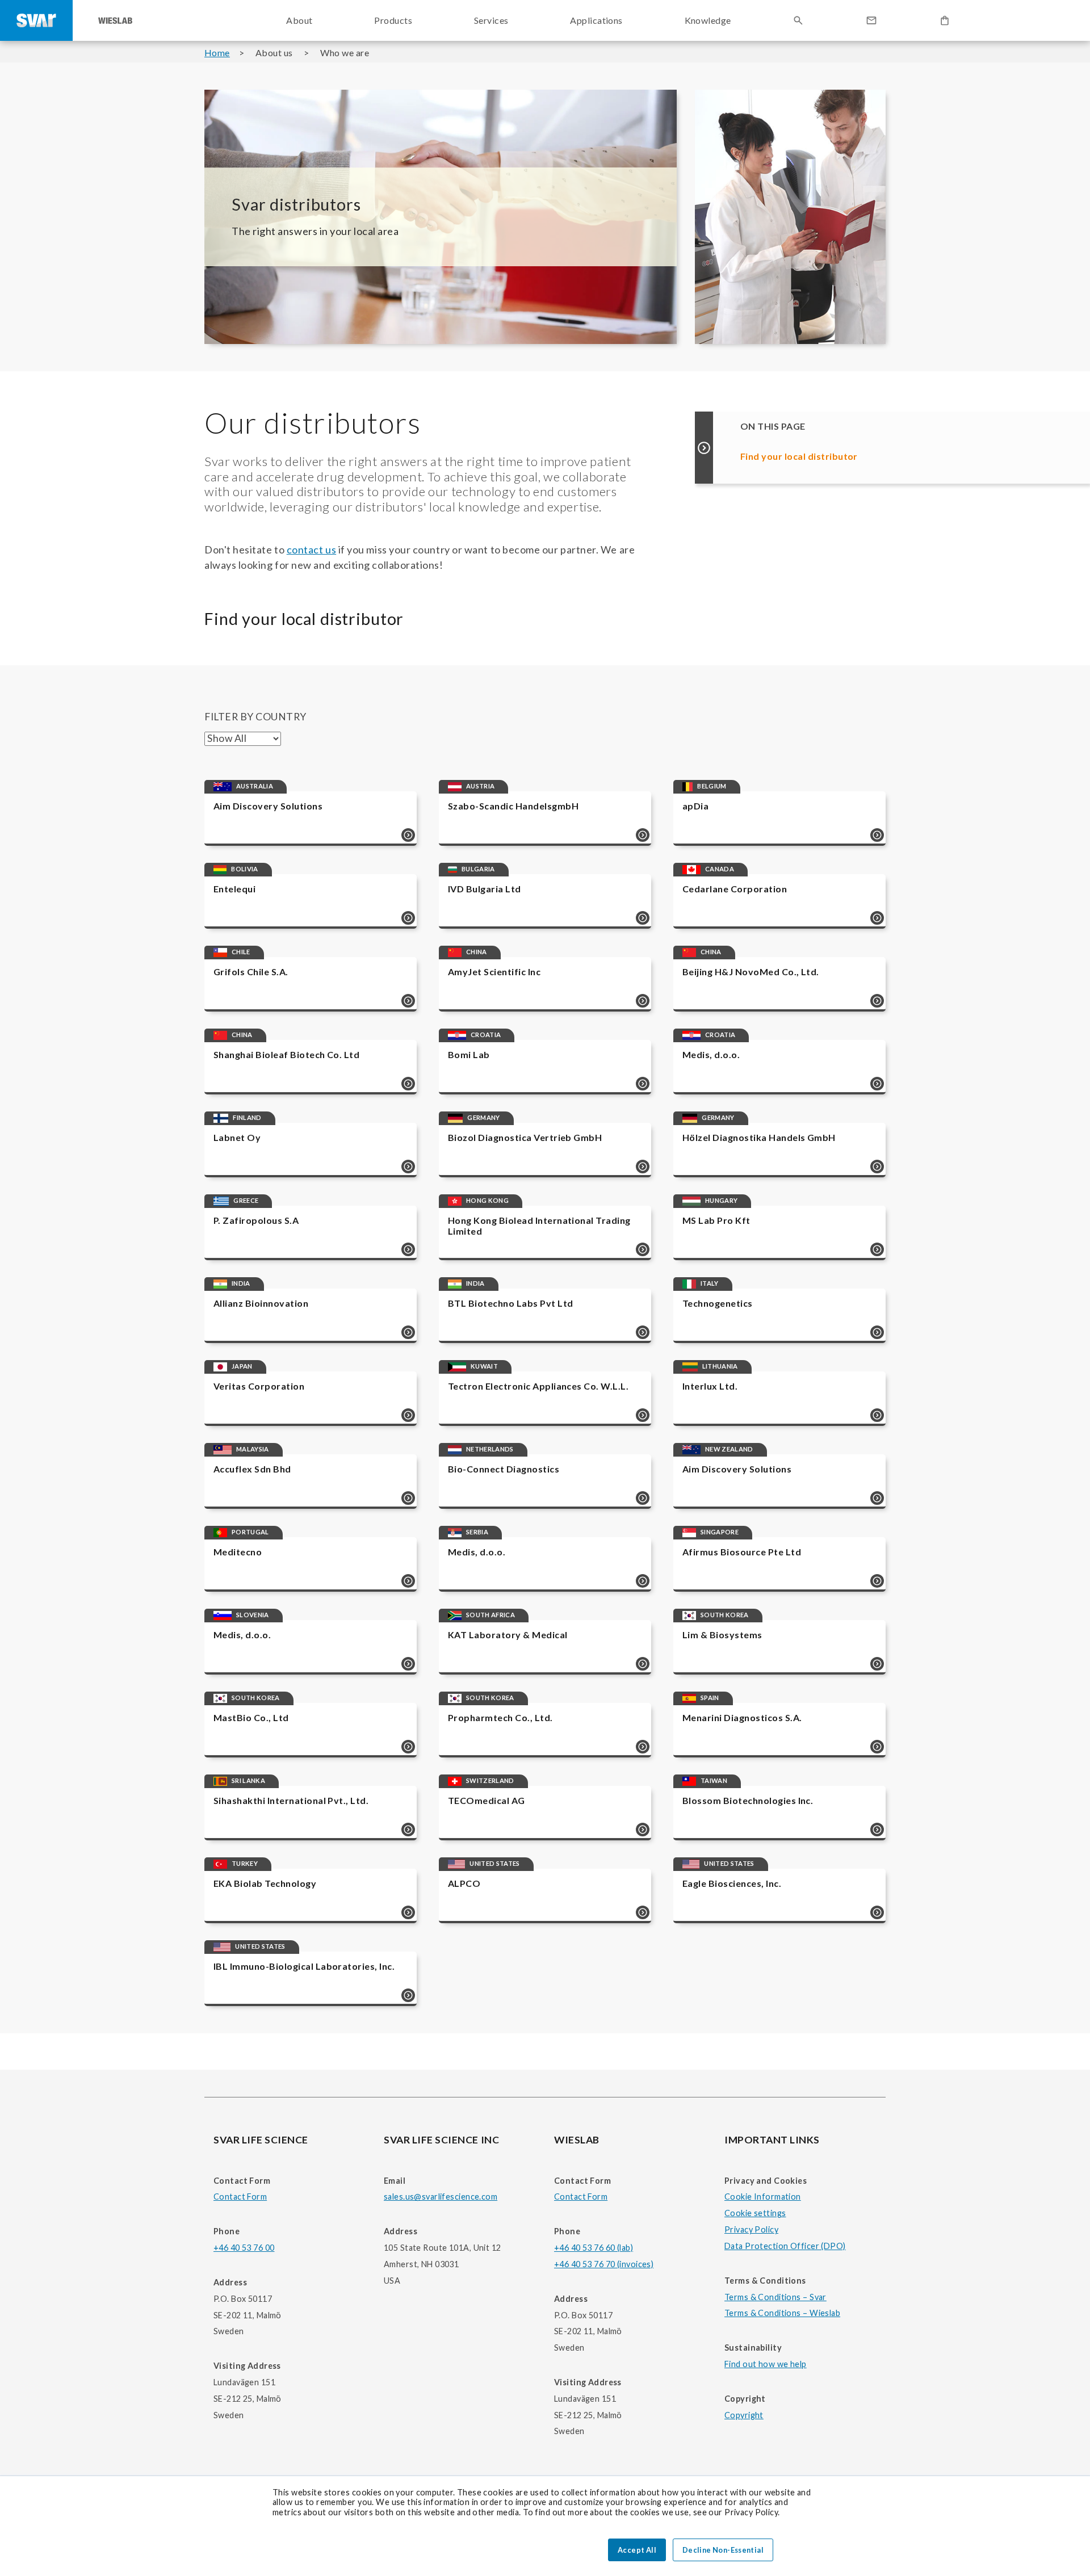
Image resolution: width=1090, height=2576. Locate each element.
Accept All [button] (637, 2550)
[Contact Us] (871, 20)
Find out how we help (766, 2364)
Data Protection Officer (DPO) (785, 2246)
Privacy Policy (751, 2229)
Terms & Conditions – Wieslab (782, 2313)
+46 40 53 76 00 (244, 2248)
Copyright (744, 2415)
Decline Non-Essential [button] (723, 2550)
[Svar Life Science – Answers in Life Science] (36, 20)
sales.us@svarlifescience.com (441, 2197)
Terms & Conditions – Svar (775, 2297)
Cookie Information (763, 2197)
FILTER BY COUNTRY (255, 717)
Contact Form (240, 2197)
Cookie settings (755, 2213)
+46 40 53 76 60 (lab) (594, 2248)
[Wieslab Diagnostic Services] (115, 20)
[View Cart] (945, 20)
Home (217, 53)
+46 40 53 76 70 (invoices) (604, 2264)
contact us (311, 549)
